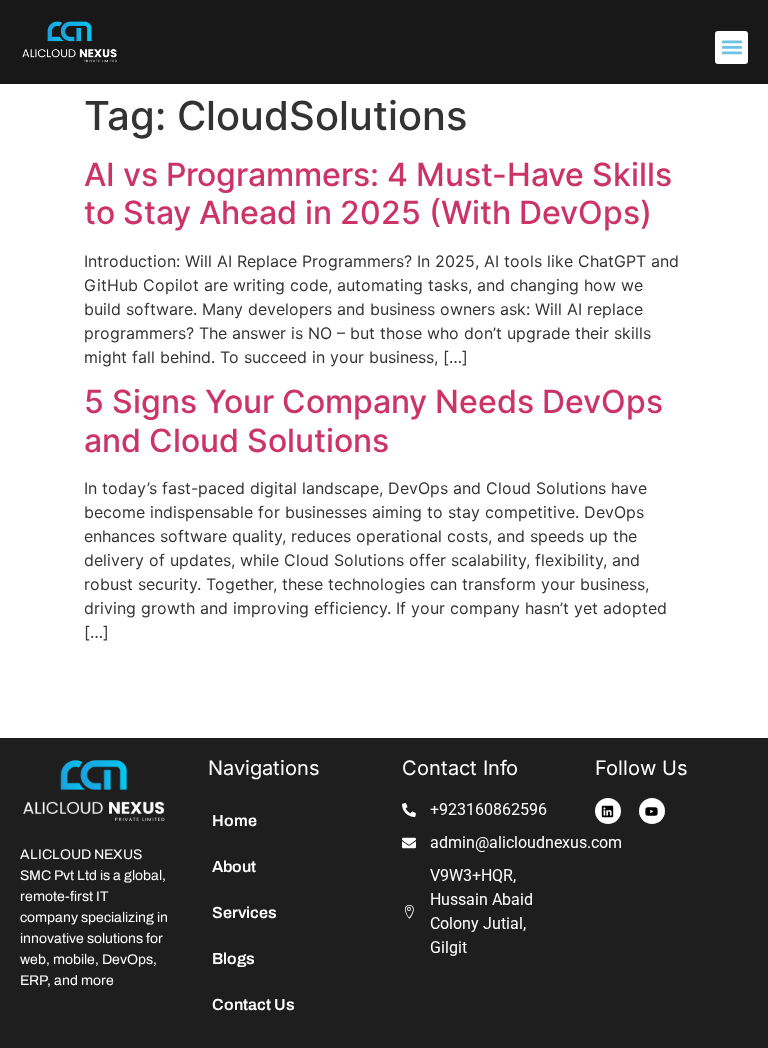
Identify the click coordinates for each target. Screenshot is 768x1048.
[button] (731, 47)
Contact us (253, 1004)
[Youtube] (652, 811)
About (234, 866)
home (234, 820)
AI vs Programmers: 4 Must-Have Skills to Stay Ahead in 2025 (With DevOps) (378, 193)
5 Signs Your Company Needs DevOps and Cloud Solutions (373, 420)
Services (244, 912)
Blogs (233, 958)
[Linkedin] (608, 811)
